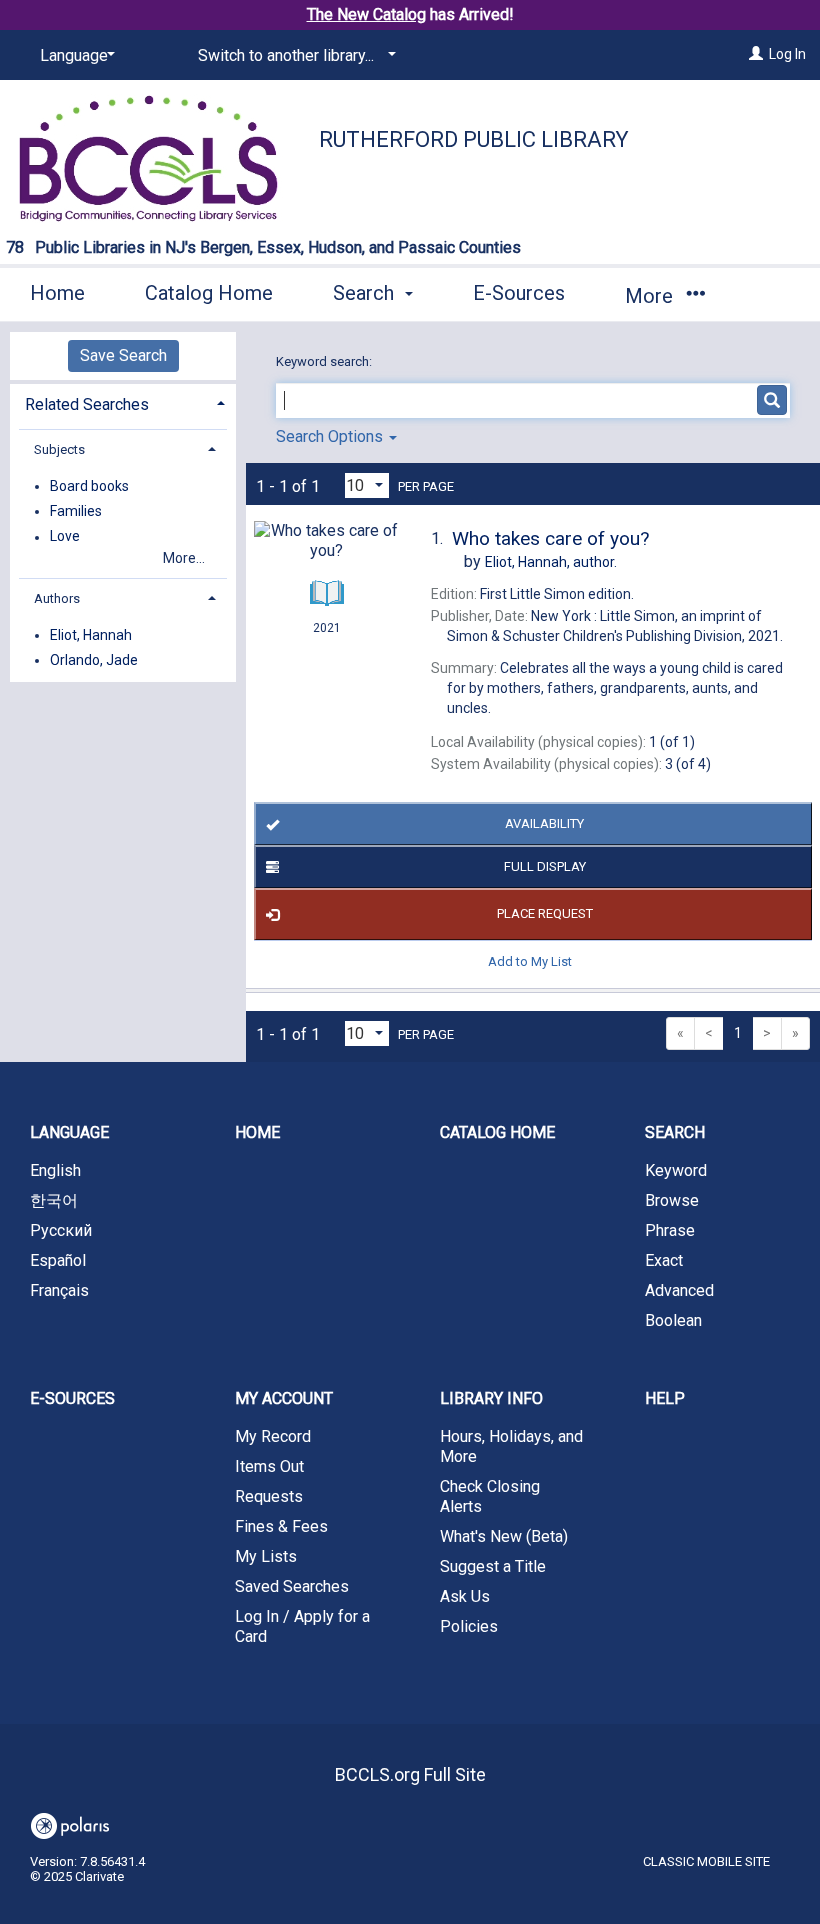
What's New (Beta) (504, 1536)
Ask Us (465, 1596)
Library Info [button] (491, 1398)
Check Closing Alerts (490, 1496)
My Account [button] (284, 1398)
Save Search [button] (123, 355)
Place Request (545, 913)
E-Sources (519, 293)
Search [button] (366, 293)
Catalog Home (209, 293)
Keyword (676, 1170)
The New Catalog (366, 14)
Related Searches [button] (87, 404)
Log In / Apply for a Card (302, 1626)
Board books (89, 486)
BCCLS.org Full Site (410, 1774)
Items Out (269, 1466)
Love (65, 537)
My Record (273, 1436)
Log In (787, 54)
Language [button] (69, 1132)
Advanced (679, 1290)
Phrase (670, 1230)
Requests (269, 1496)
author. (551, 562)
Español (58, 1260)
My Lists (266, 1556)
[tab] (123, 402)
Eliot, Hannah (91, 635)
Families (76, 511)
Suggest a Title (493, 1566)
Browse (672, 1200)
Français (59, 1290)
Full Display (545, 866)
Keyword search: (325, 361)
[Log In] (756, 54)
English (55, 1170)
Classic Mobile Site (706, 1861)
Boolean (673, 1320)
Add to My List (530, 961)
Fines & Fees (281, 1526)
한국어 (54, 1200)
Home (57, 293)
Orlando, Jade (94, 660)
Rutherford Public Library (474, 139)
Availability (544, 823)
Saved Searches (292, 1586)
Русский (61, 1230)
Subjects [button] (59, 449)
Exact (664, 1260)
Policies (469, 1626)
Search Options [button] (331, 436)
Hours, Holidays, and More (511, 1446)
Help (665, 1398)
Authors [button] (57, 598)
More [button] (651, 296)
